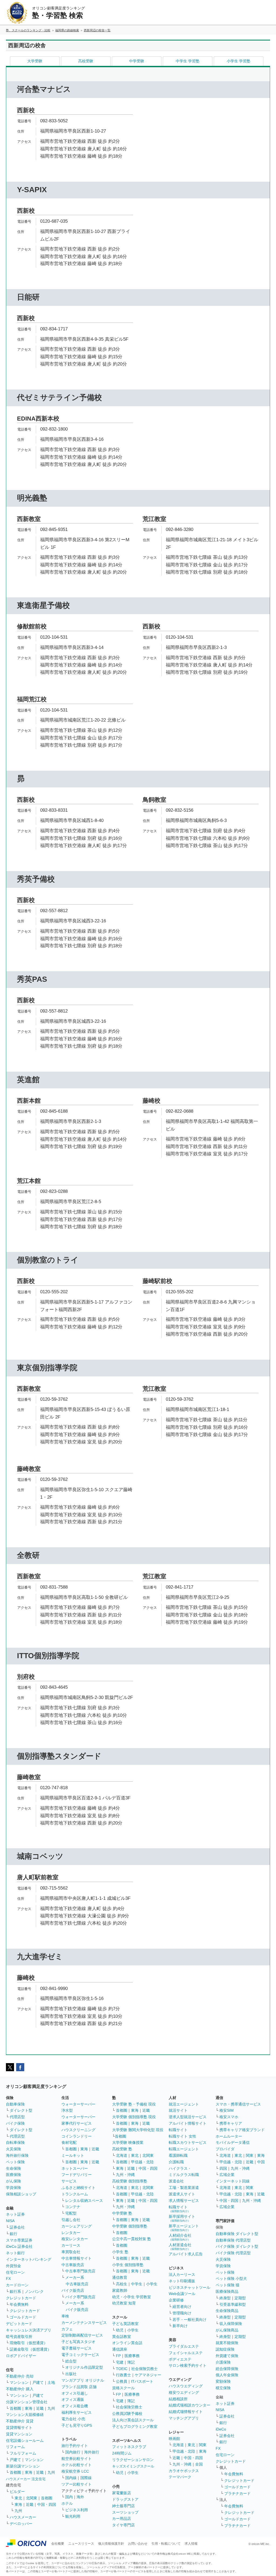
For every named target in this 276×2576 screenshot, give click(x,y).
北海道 (122, 2155)
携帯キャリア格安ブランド (242, 2130)
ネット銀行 (15, 2253)
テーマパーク (180, 2477)
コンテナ (73, 2207)
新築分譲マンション (23, 2466)
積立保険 (223, 2388)
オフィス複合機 (75, 2406)
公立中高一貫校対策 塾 (132, 2239)
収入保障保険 (231, 2324)
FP (118, 2356)
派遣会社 (176, 2181)
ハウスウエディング (186, 2386)
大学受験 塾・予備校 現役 (134, 2104)
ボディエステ (180, 2359)
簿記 (131, 2362)
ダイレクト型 (21, 2110)
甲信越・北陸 (142, 2162)
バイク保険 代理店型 (233, 2253)
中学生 (137, 2284)
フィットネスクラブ (129, 2447)
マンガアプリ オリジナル (83, 2380)
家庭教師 (120, 2290)
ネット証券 (15, 2214)
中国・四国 (47, 2504)
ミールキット (73, 2155)
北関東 (32, 2498)
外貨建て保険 (227, 2356)
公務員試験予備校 (127, 2413)
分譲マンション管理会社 (27, 2402)
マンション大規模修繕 (25, 2415)
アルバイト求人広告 (186, 2254)
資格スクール (123, 2388)
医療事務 (132, 2356)
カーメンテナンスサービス (84, 2323)
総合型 (71, 2361)
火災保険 (13, 2149)
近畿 (40, 2408)
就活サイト (178, 2110)
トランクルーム (75, 2194)
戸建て (38, 2382)
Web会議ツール (182, 2294)
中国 (261, 2162)
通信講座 (120, 2349)
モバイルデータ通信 (233, 2142)
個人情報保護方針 (111, 2544)
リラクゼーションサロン (133, 2460)
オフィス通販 (73, 2399)
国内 (69, 2497)
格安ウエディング (184, 2392)
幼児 (120, 2330)
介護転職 (176, 2162)
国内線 (71, 2478)
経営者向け (182, 2307)
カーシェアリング (77, 2226)
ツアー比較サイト (77, 2484)
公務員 (122, 2381)
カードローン (17, 2285)
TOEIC (122, 2369)
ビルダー (17, 2492)
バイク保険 (15, 2123)
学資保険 (13, 2188)
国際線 (86, 2478)
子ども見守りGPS (77, 2425)
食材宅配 (69, 2142)
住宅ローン (15, 2272)
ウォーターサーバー (78, 2104)
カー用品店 (122, 2519)
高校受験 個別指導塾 (130, 2181)
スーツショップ (125, 2512)
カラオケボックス (184, 2471)
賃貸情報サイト (19, 2428)
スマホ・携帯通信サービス (238, 2104)
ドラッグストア (125, 2499)
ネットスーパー (75, 2168)
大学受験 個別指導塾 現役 (134, 2117)
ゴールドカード (23, 2317)
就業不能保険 (227, 2343)
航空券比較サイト (77, 2459)
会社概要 (58, 2544)
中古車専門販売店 (80, 2271)
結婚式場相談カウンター (189, 2405)
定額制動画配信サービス (82, 2335)
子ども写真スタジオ (78, 2342)
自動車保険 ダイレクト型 (237, 2234)
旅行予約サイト (75, 2446)
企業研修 (176, 2300)
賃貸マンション (19, 2434)
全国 (199, 2464)
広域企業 (227, 2175)
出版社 (71, 2374)
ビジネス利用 (77, 2510)
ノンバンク (34, 2291)
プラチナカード (237, 2493)
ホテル (67, 2503)
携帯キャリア (231, 2123)
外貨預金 (13, 2266)
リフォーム (15, 2447)
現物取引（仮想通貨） (29, 2343)
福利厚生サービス (77, 2412)
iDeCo (221, 2429)
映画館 (174, 2439)
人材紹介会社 (180, 2237)
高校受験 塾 (122, 2149)
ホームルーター (229, 2136)
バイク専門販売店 (80, 2297)
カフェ (67, 2329)
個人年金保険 (227, 2375)
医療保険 (13, 2175)
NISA (10, 2221)
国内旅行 (73, 2452)
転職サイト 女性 (182, 2136)
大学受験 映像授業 (128, 2142)
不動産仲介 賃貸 (20, 2421)
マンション (19, 2382)
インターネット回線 (233, 2181)
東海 (29, 2408)
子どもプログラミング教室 (135, 2426)
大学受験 (35, 61)
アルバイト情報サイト (188, 2123)
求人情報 (191, 2544)
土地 (51, 2382)
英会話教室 (122, 2337)
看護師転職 (178, 2155)
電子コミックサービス (80, 2355)
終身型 (225, 2298)
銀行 (13, 2234)
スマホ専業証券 (19, 2240)
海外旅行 (92, 2452)
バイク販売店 (73, 2290)
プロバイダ (225, 2149)
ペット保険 (15, 2162)
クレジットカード (21, 2298)
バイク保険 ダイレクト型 (237, 2246)
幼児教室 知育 (124, 2303)
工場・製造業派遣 (184, 2188)
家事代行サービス (77, 2123)
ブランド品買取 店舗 (79, 2387)
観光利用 (73, 2516)
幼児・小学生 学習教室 (132, 2297)
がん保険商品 (227, 2330)
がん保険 (13, 2181)
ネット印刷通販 (182, 2281)
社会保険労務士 (144, 2369)
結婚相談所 (178, 2399)
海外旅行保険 (17, 2155)
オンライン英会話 (127, 2343)
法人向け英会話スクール (133, 2420)
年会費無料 (19, 2304)
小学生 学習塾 (239, 61)
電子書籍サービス (77, 2348)
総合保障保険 (227, 2369)
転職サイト (178, 2130)
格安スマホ (229, 2117)
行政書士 (123, 2375)
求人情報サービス (184, 2201)
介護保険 (223, 2362)
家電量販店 (122, 2493)
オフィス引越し (75, 2393)
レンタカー (71, 2233)
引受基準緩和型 (233, 2304)
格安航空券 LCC (75, 2471)
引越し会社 (71, 2220)
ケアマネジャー (148, 2375)
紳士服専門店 (123, 2506)
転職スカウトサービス (188, 2142)
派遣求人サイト (182, 2194)
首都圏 (15, 2408)
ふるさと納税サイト (78, 2188)
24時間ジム (122, 2453)
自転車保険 (15, 2142)
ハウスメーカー (23, 2517)
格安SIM (227, 2110)
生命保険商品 (227, 2311)
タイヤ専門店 (123, 2525)
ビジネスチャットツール (189, 2287)
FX (8, 2279)
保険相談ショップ (21, 2194)
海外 (80, 2497)
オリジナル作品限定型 (84, 2367)
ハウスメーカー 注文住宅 (26, 2479)
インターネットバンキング (29, 2259)
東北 (18, 2498)
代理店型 (17, 2117)
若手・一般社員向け (189, 2320)
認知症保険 (225, 2349)
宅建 (120, 2362)
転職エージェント (184, 2149)
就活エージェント (184, 2104)
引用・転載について (166, 2544)
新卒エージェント (184, 2228)
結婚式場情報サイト (186, 2412)
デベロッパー (21, 2524)
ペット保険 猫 (227, 2285)
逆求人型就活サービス (188, 2117)
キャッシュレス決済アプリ (29, 2330)
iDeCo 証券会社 (19, 2246)
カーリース (71, 2245)
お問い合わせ (138, 2544)
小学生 (152, 2284)
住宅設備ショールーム (25, 2440)
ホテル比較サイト (77, 2465)
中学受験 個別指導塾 (130, 2226)
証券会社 (17, 2227)
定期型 (240, 2298)
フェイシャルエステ (186, 2353)
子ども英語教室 (125, 2324)
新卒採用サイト (182, 2218)
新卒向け (180, 2326)
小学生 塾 (120, 2252)
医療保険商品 (227, 2291)
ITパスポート (142, 2381)
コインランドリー (77, 2136)
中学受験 (137, 61)
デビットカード (19, 2324)
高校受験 (86, 61)
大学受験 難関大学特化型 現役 (138, 2130)
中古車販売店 (73, 2265)
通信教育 (120, 2277)
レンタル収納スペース (84, 2201)
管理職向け (182, 2313)
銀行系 (15, 2291)
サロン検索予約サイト (188, 2365)
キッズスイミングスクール (133, 2466)
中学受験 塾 (122, 2213)
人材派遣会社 (180, 2247)
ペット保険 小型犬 (231, 2279)
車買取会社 (71, 2252)
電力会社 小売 (73, 2419)
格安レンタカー (75, 2239)
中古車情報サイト (77, 2258)
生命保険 (13, 2168)
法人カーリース (182, 2274)
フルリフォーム (23, 2453)
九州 (51, 2408)
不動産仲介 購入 (20, 2389)
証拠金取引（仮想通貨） (30, 2349)
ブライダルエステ (184, 2346)
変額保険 (223, 2381)
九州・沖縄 (125, 2175)
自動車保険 (15, 2104)
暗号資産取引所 (19, 2337)
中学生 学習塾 (188, 61)
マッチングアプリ (184, 2418)
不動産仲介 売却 (20, 2376)
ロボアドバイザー (21, 2356)
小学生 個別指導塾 (128, 2265)
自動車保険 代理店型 (233, 2240)
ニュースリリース (81, 2544)
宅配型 (71, 2213)
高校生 (122, 2284)
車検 (65, 2316)
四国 (223, 2168)
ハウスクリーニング (78, 2130)
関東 (203, 2445)
